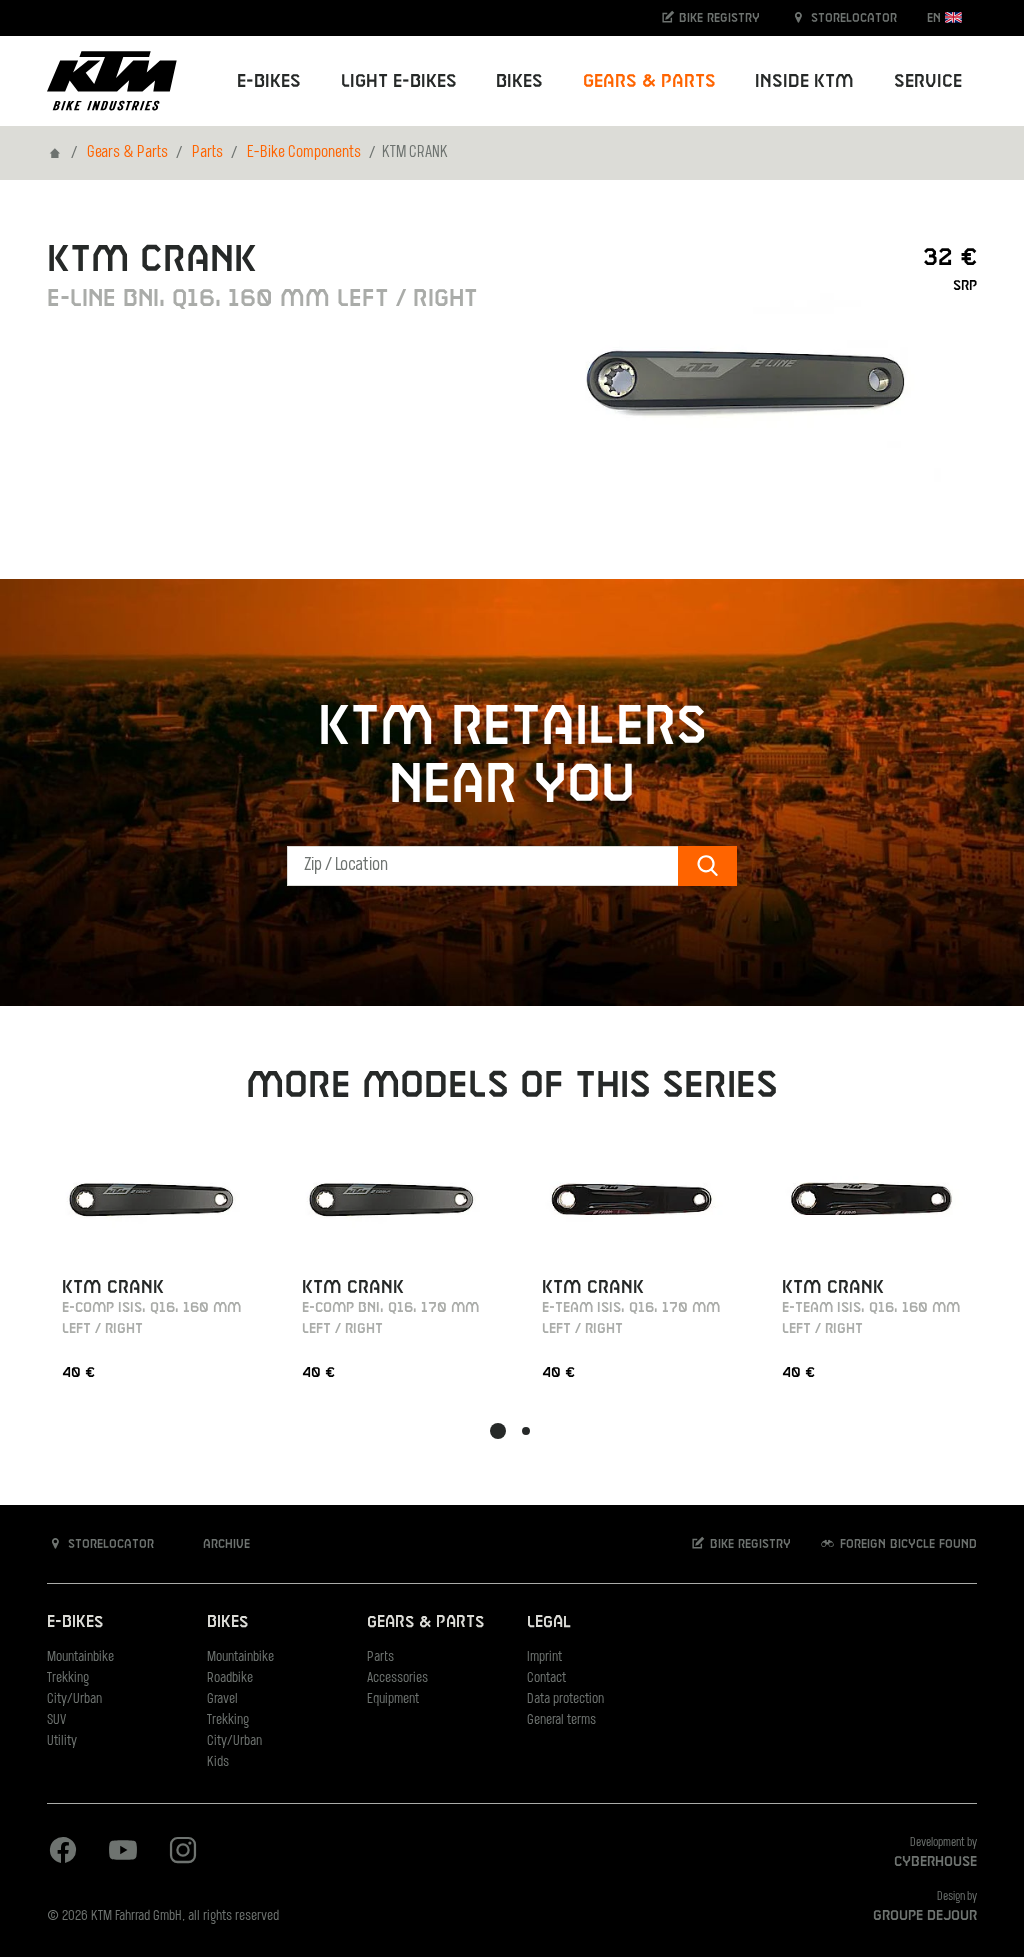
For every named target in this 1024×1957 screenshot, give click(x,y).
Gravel (222, 1699)
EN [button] (936, 18)
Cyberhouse (935, 1862)
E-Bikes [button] (269, 81)
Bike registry (717, 18)
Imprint (544, 1657)
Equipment (393, 1699)
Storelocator (852, 18)
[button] (498, 1431)
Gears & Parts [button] (649, 81)
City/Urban (74, 1699)
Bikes (227, 1622)
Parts (207, 153)
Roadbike (230, 1678)
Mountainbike (80, 1657)
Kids (218, 1762)
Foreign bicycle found (906, 1544)
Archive (224, 1544)
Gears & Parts (127, 153)
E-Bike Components (304, 153)
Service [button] (928, 81)
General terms (561, 1720)
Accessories (397, 1678)
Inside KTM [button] (804, 81)
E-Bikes (75, 1622)
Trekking (68, 1678)
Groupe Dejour (925, 1916)
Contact (546, 1678)
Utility (62, 1741)
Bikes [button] (519, 81)
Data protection (565, 1699)
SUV (56, 1720)
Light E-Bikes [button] (399, 81)
